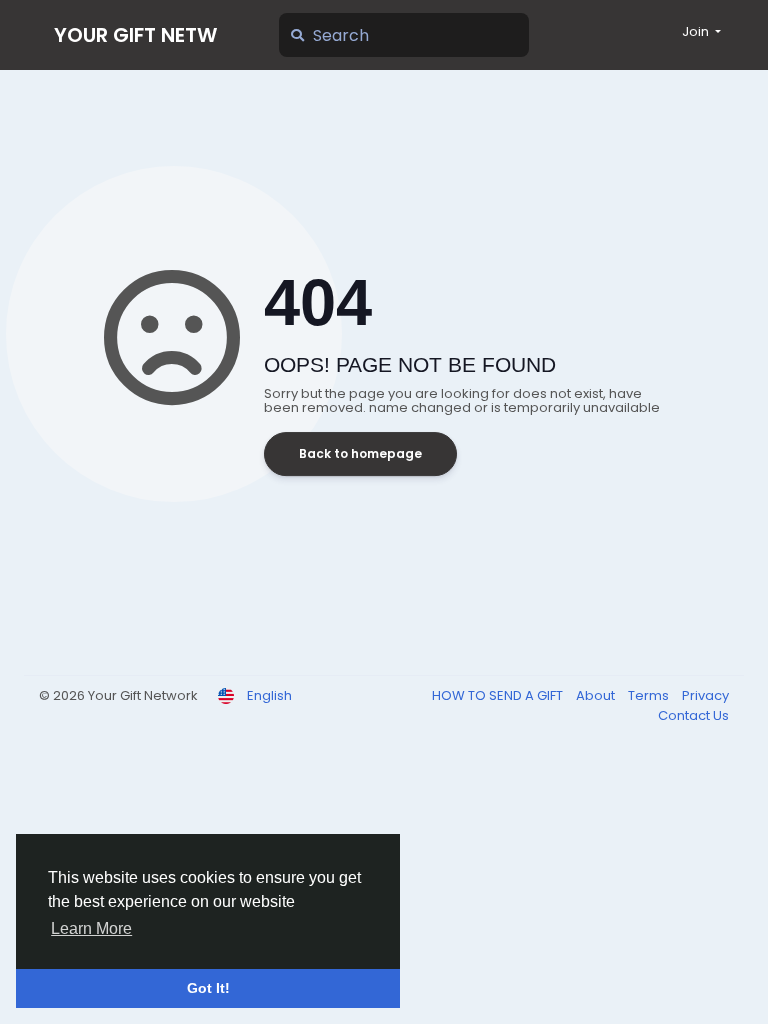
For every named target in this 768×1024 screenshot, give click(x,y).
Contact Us (693, 715)
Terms (650, 695)
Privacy (705, 695)
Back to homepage (360, 453)
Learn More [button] (91, 928)
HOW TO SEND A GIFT (499, 695)
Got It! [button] (208, 988)
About (597, 695)
